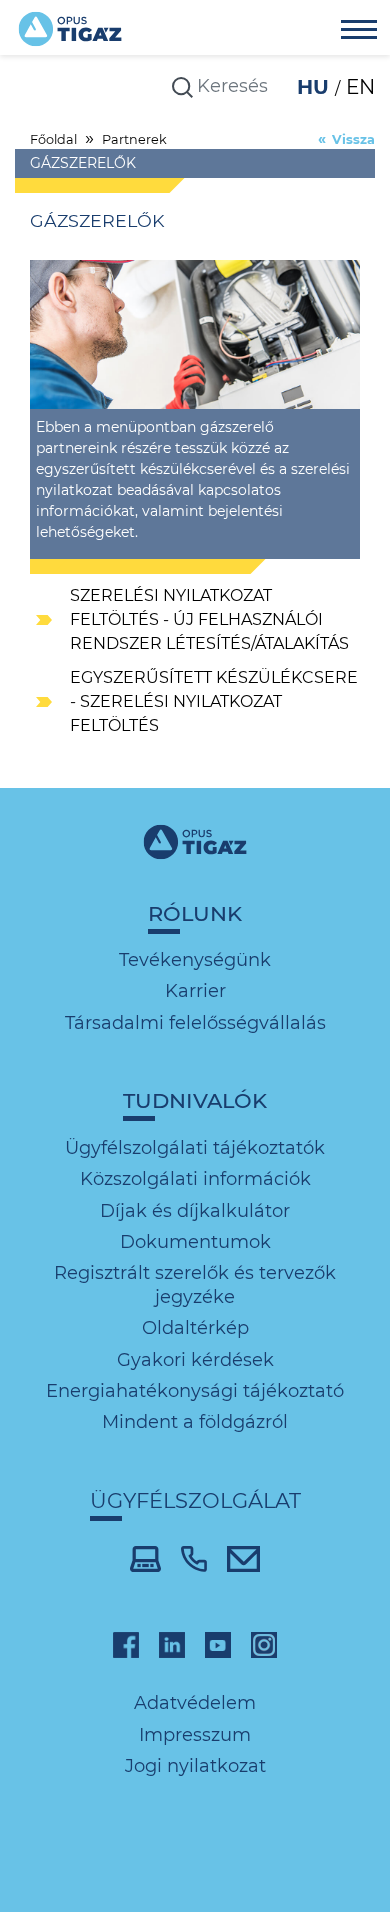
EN (360, 87)
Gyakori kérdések (195, 1360)
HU (316, 87)
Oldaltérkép (195, 1328)
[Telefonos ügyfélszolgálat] (194, 1557)
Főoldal (53, 139)
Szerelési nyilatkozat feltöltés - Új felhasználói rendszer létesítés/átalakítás (209, 619)
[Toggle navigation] (359, 32)
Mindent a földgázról (195, 1422)
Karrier (195, 991)
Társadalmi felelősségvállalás (195, 1023)
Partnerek (134, 139)
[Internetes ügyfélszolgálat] (145, 1557)
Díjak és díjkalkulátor (195, 1211)
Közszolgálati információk (195, 1179)
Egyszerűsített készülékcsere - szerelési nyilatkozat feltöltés (214, 701)
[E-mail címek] (243, 1557)
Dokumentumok (195, 1242)
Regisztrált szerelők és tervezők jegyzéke (195, 1284)
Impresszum (195, 1735)
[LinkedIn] (172, 1643)
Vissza (353, 139)
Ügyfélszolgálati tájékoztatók (195, 1148)
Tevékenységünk (195, 960)
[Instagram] (264, 1643)
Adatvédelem (195, 1703)
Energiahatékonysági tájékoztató (195, 1391)
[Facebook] (126, 1643)
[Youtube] (218, 1643)
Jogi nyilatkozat (195, 1766)
